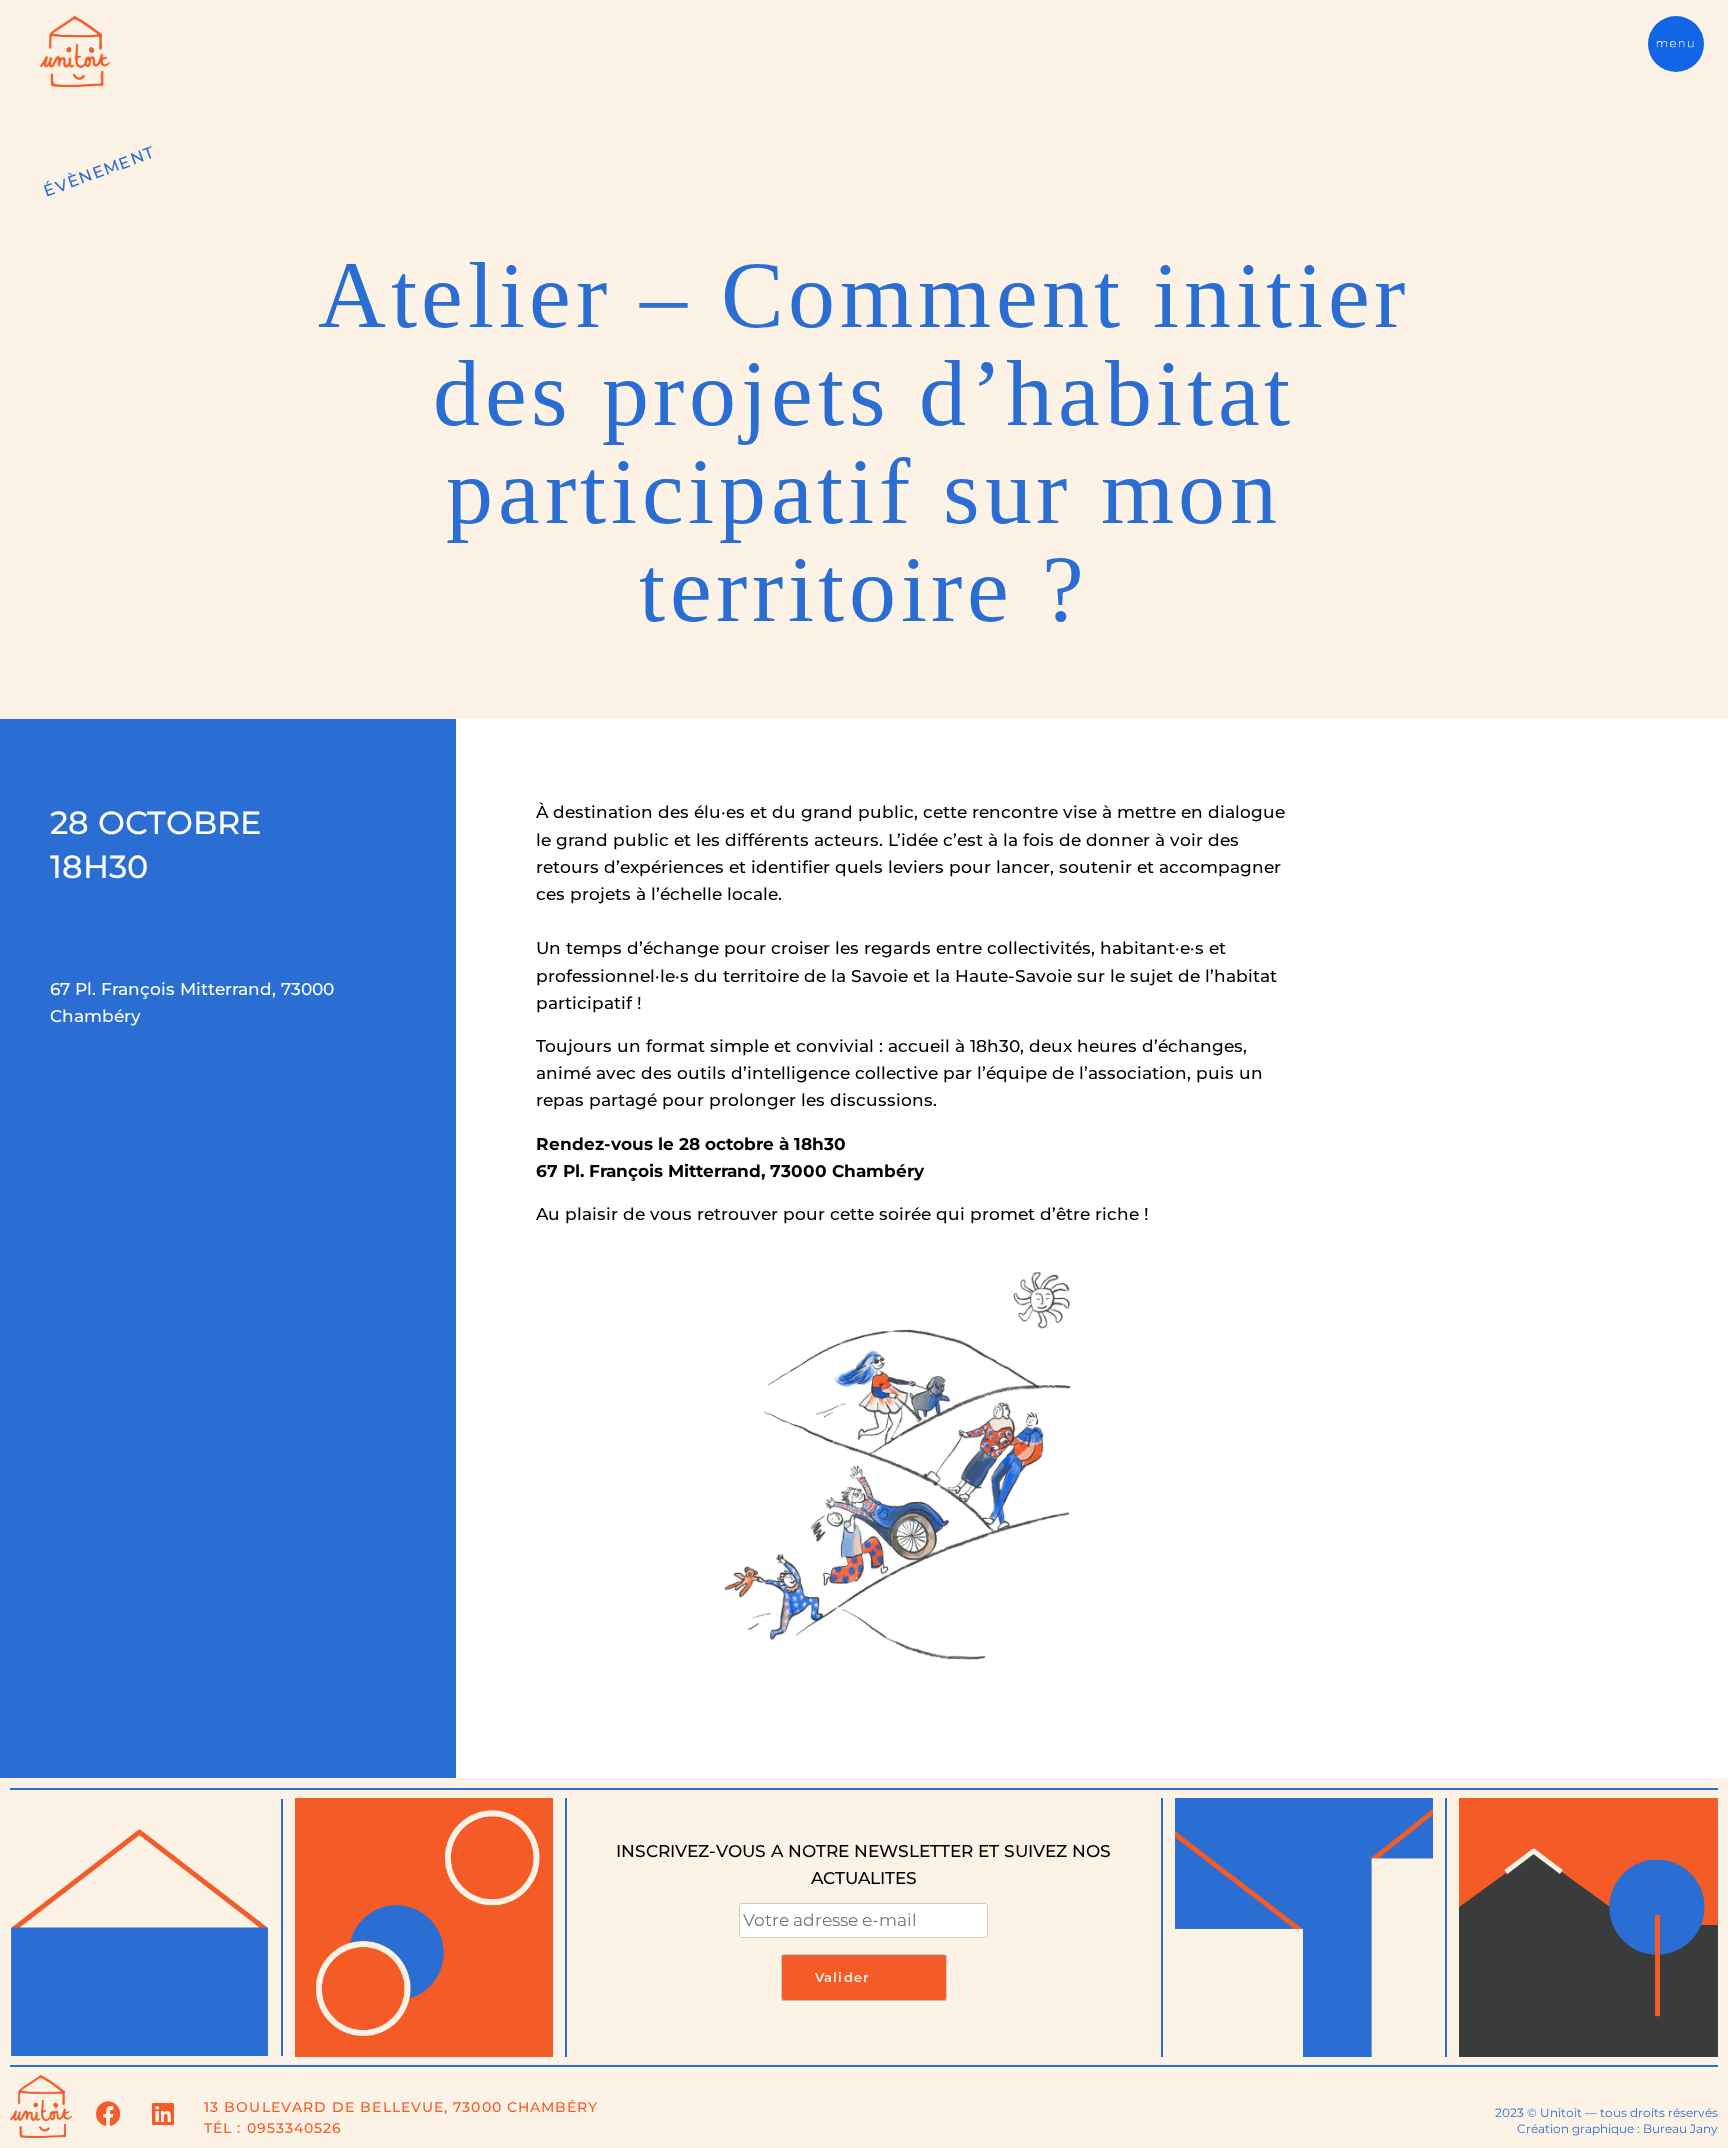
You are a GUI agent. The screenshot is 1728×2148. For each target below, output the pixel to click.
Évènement (99, 171)
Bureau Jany (1680, 2128)
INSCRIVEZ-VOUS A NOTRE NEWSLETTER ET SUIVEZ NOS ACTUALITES (863, 1864)
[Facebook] (108, 2113)
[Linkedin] (163, 2113)
